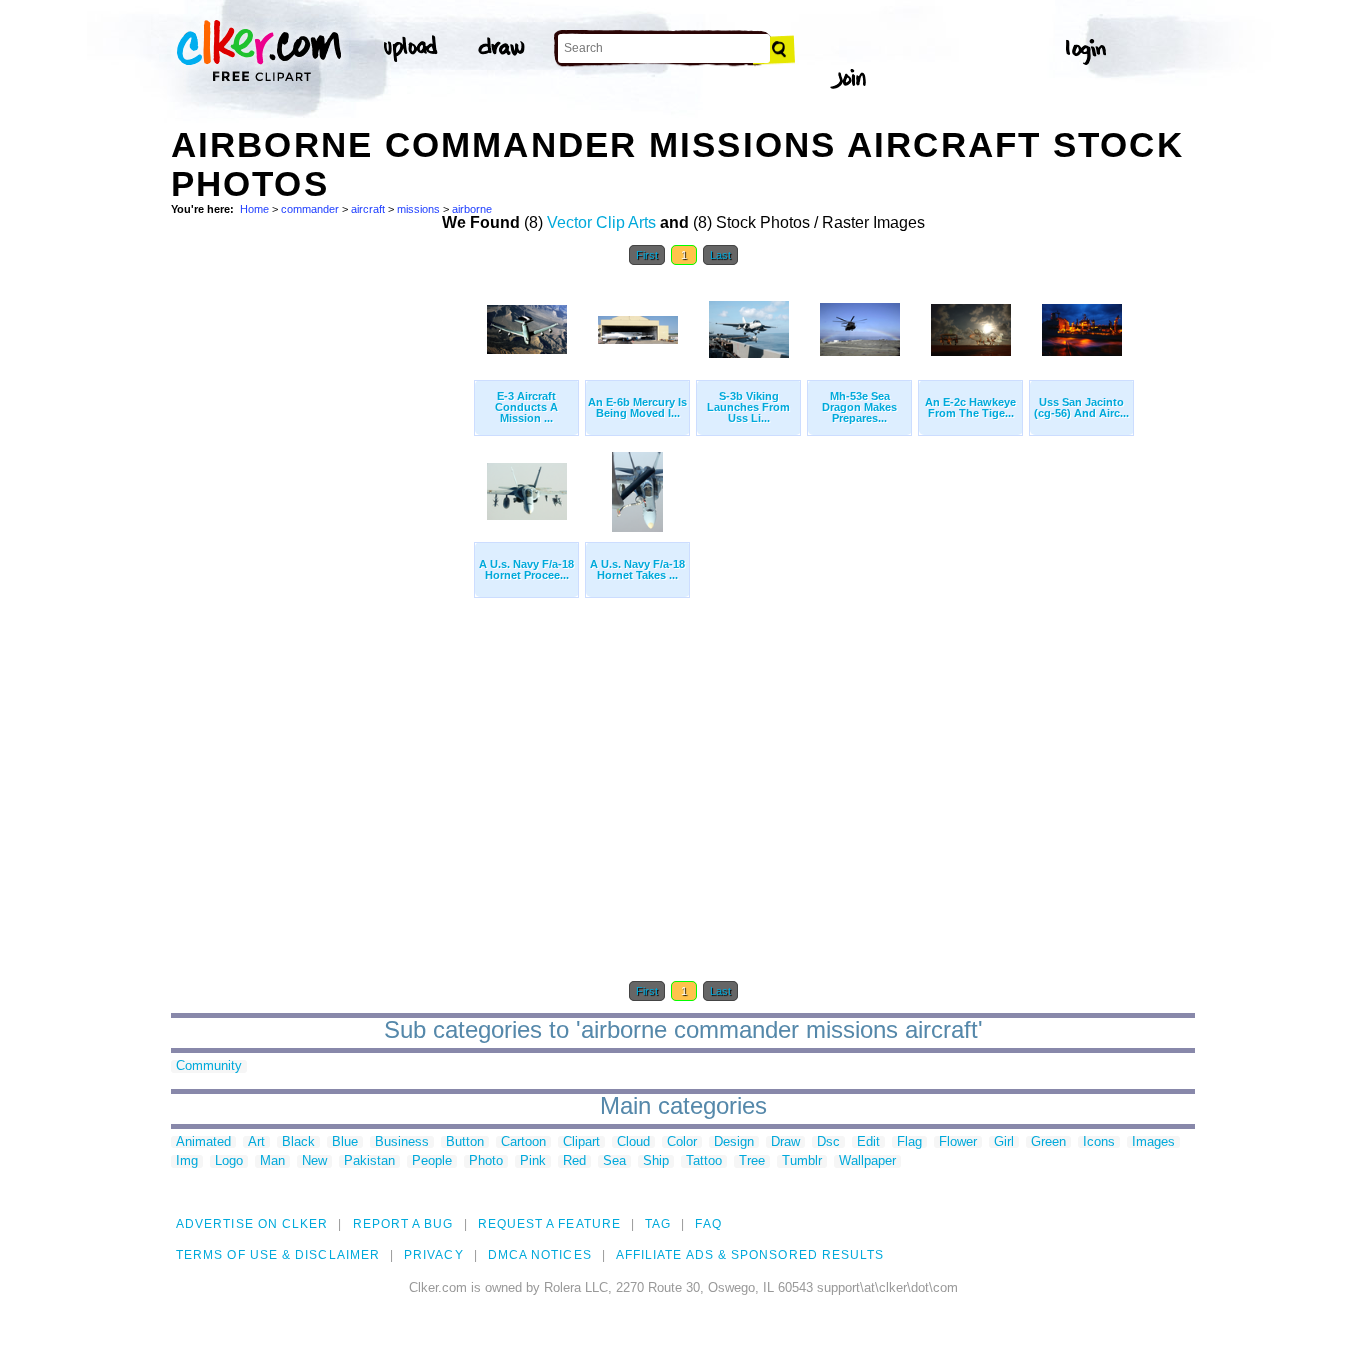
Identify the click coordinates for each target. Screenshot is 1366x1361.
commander (310, 209)
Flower (958, 1142)
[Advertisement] (321, 577)
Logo (229, 1161)
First (647, 255)
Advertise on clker (252, 1224)
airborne (472, 209)
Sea (614, 1161)
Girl (1004, 1142)
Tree (752, 1161)
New (314, 1161)
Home (254, 209)
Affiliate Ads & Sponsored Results (750, 1255)
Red (574, 1161)
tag (658, 1224)
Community (209, 1066)
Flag (909, 1142)
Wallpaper (867, 1161)
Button (465, 1142)
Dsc (828, 1142)
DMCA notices (540, 1255)
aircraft (368, 209)
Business (402, 1142)
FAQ (708, 1224)
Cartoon (523, 1142)
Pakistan (369, 1161)
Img (187, 1161)
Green (1048, 1142)
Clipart (581, 1142)
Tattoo (704, 1161)
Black (298, 1142)
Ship (656, 1161)
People (432, 1161)
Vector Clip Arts (601, 222)
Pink (533, 1161)
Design (734, 1142)
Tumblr (802, 1161)
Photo (486, 1161)
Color (682, 1142)
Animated (203, 1142)
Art (256, 1142)
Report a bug (403, 1224)
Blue (345, 1142)
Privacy (434, 1255)
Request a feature (549, 1224)
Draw (785, 1142)
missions (418, 209)
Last (720, 255)
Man (272, 1161)
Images (1153, 1142)
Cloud (633, 1142)
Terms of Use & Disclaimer (278, 1255)
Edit (868, 1142)
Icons (1099, 1142)
